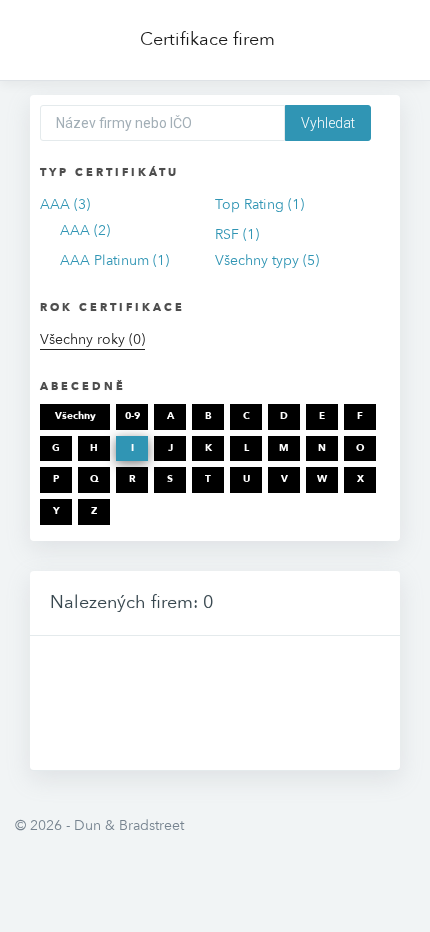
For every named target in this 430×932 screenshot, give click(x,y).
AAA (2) (85, 230)
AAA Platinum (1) (114, 260)
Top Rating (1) (259, 204)
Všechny (75, 416)
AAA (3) (65, 204)
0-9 (132, 416)
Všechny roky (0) (92, 339)
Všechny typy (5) (267, 260)
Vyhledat (328, 123)
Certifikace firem (207, 39)
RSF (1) (237, 234)
